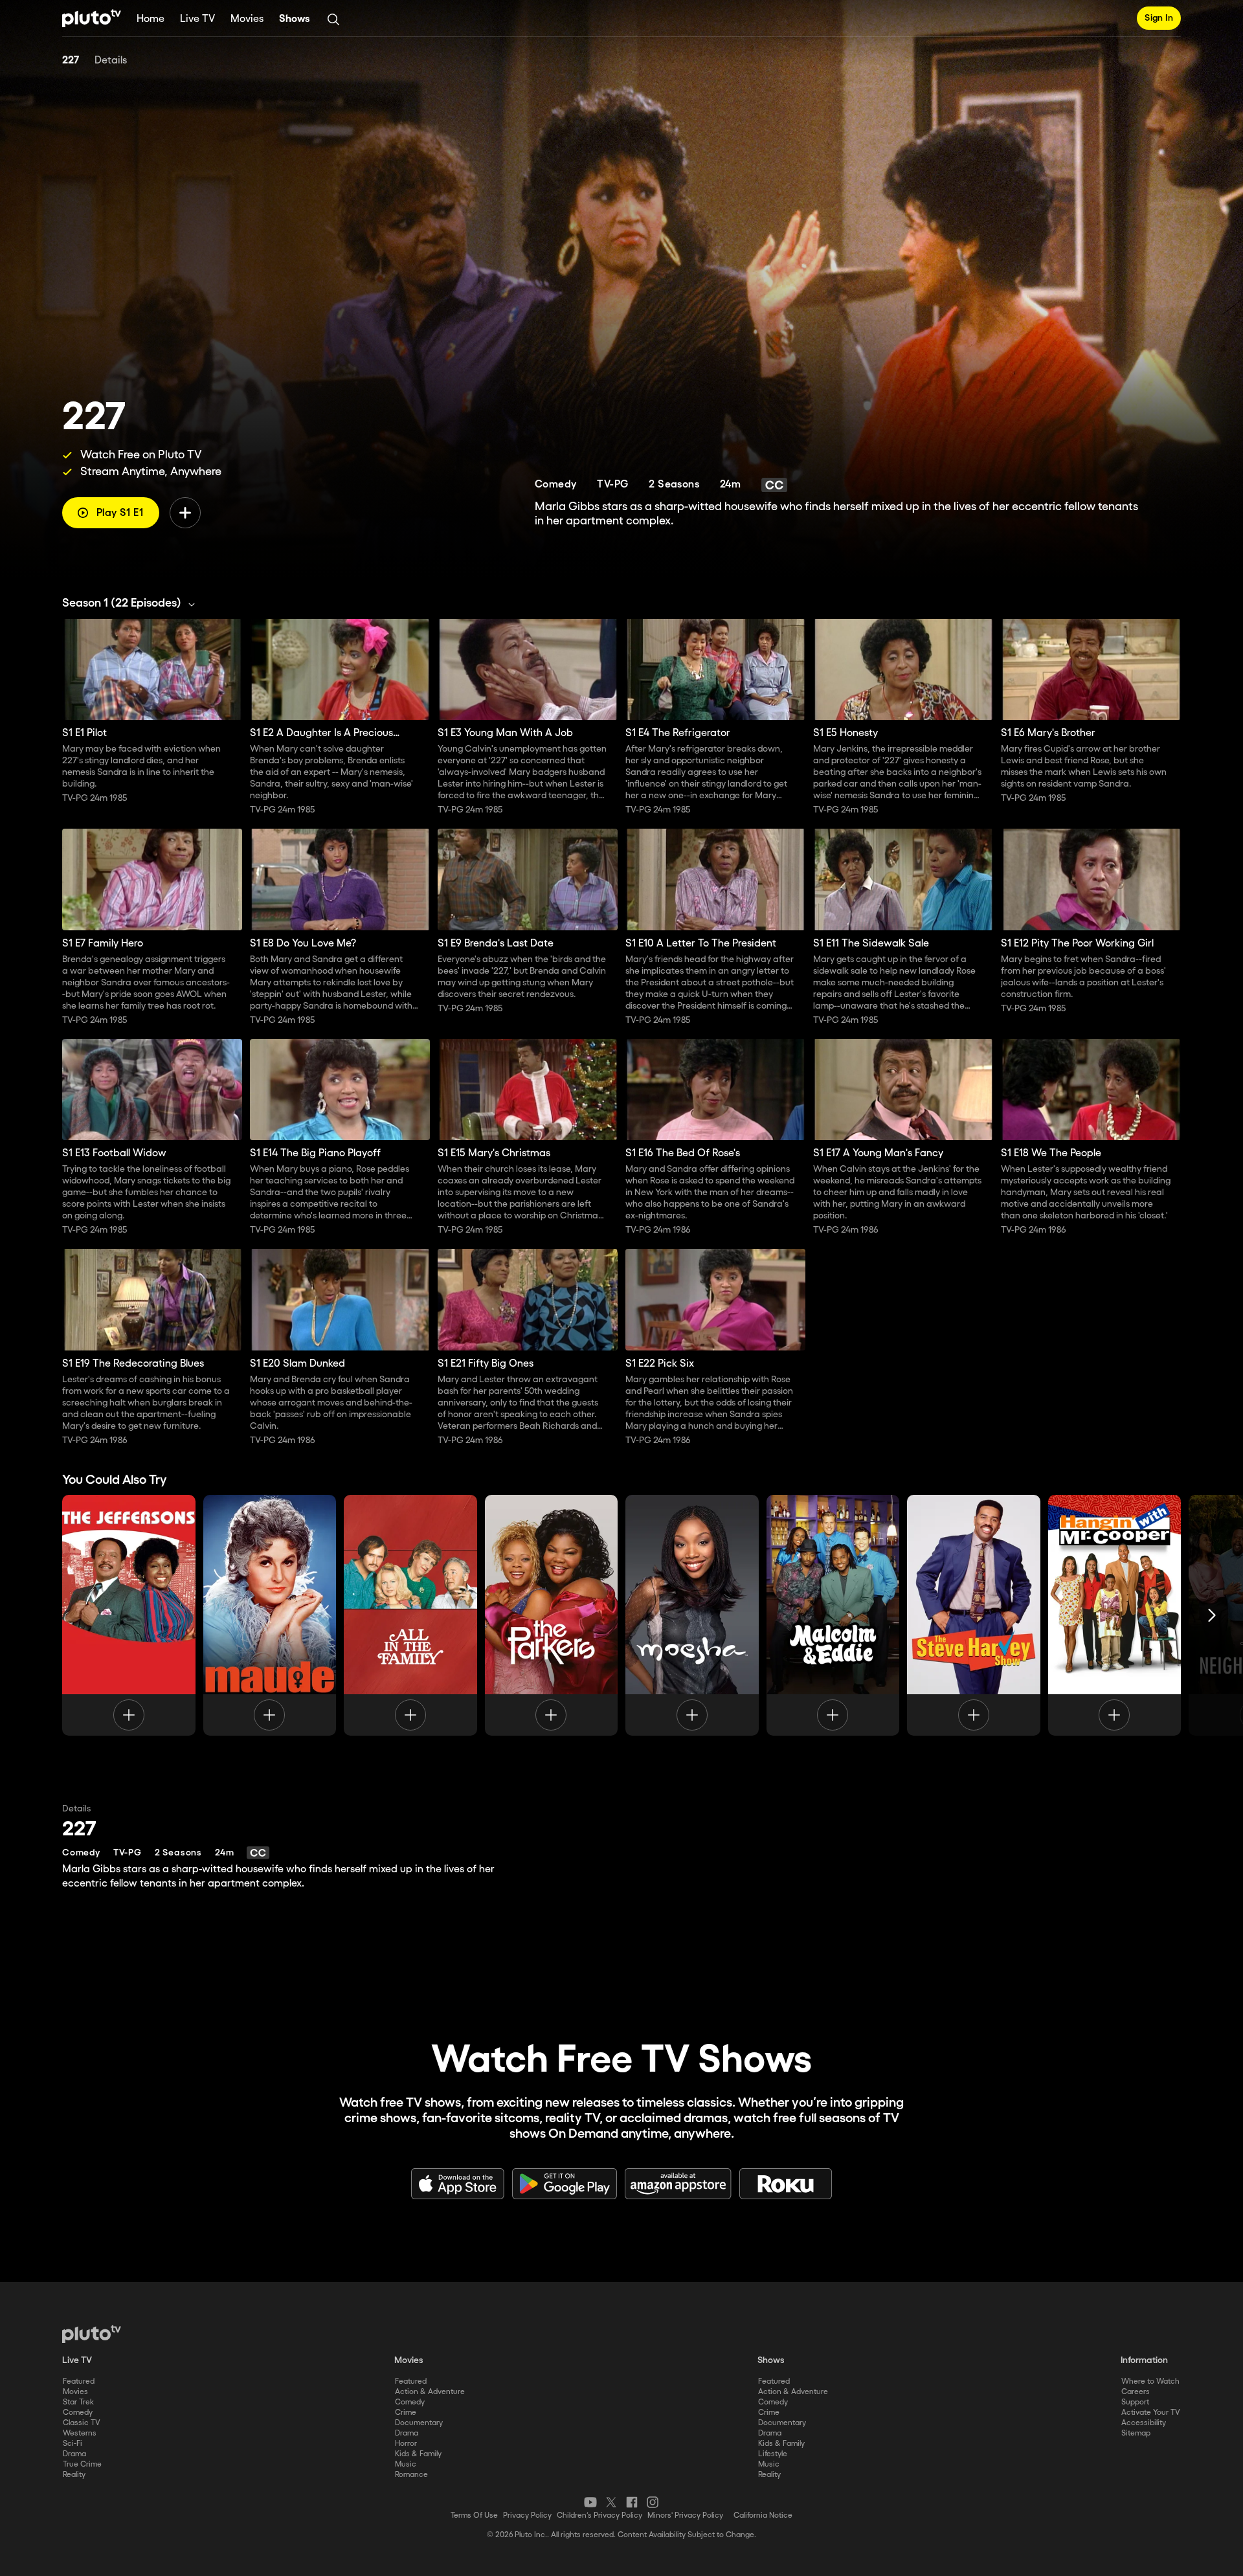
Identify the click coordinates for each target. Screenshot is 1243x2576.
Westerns (80, 2433)
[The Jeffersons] (129, 1615)
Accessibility (1144, 2423)
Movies (247, 19)
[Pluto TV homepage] (92, 2334)
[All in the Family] (410, 1615)
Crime (406, 2413)
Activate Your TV (1151, 2413)
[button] (132, 603)
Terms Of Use (474, 2515)
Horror (406, 2444)
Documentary (419, 2423)
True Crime (82, 2464)
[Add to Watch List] (185, 513)
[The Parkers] (552, 1615)
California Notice (763, 2515)
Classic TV (82, 2423)
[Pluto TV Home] (92, 18)
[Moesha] (692, 1615)
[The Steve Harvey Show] (974, 1615)
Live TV (197, 19)
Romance (411, 2475)
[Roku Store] (786, 2184)
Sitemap (1136, 2433)
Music (406, 2464)
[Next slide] (1212, 1615)
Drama (74, 2454)
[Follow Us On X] (611, 2502)
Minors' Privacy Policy (685, 2515)
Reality (74, 2475)
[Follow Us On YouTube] (590, 2502)
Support (1135, 2402)
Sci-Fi (73, 2444)
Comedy (78, 2413)
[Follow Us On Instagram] (653, 2502)
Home (151, 19)
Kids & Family (418, 2454)
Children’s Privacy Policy (599, 2515)
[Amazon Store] (678, 2184)
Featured (79, 2381)
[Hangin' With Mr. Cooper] (1115, 1615)
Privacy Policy (527, 2515)
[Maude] (270, 1615)
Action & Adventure (430, 2392)
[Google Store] (565, 2184)
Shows (295, 19)
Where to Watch (1150, 2381)
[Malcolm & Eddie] (833, 1615)
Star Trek (78, 2402)
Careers (1136, 2392)
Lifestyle (773, 2454)
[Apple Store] (458, 2184)
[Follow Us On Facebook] (632, 2502)
